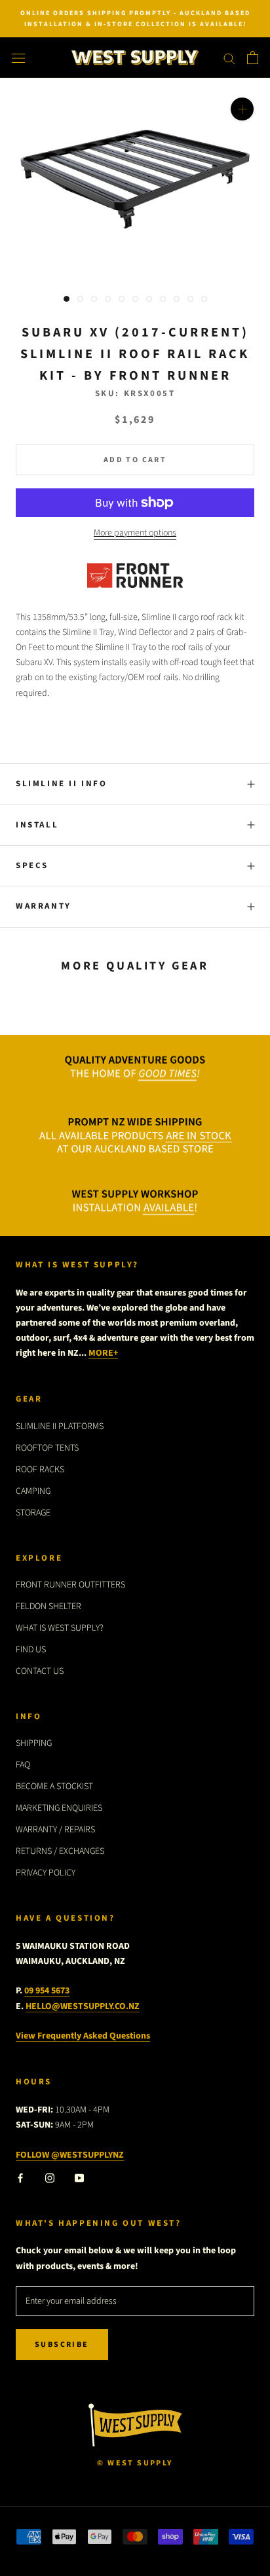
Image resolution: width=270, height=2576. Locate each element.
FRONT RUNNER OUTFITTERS (70, 1585)
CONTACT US (40, 1671)
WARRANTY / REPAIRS (55, 1830)
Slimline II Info (62, 784)
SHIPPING (34, 1743)
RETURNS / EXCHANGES (60, 1851)
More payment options (135, 533)
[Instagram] (50, 2178)
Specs (32, 865)
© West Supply (135, 2463)
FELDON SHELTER (48, 1606)
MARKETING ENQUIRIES (59, 1808)
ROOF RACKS (40, 1470)
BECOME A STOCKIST (54, 1787)
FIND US (31, 1650)
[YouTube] (79, 2178)
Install (37, 825)
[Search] (229, 58)
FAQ (23, 1765)
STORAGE (33, 1513)
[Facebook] (20, 2178)
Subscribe (62, 2345)
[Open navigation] (18, 58)
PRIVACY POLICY (46, 1873)
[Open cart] (253, 58)
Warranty (44, 906)
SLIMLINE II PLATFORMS (60, 1426)
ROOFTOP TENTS (47, 1448)
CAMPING (33, 1491)
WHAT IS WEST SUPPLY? (60, 1628)
